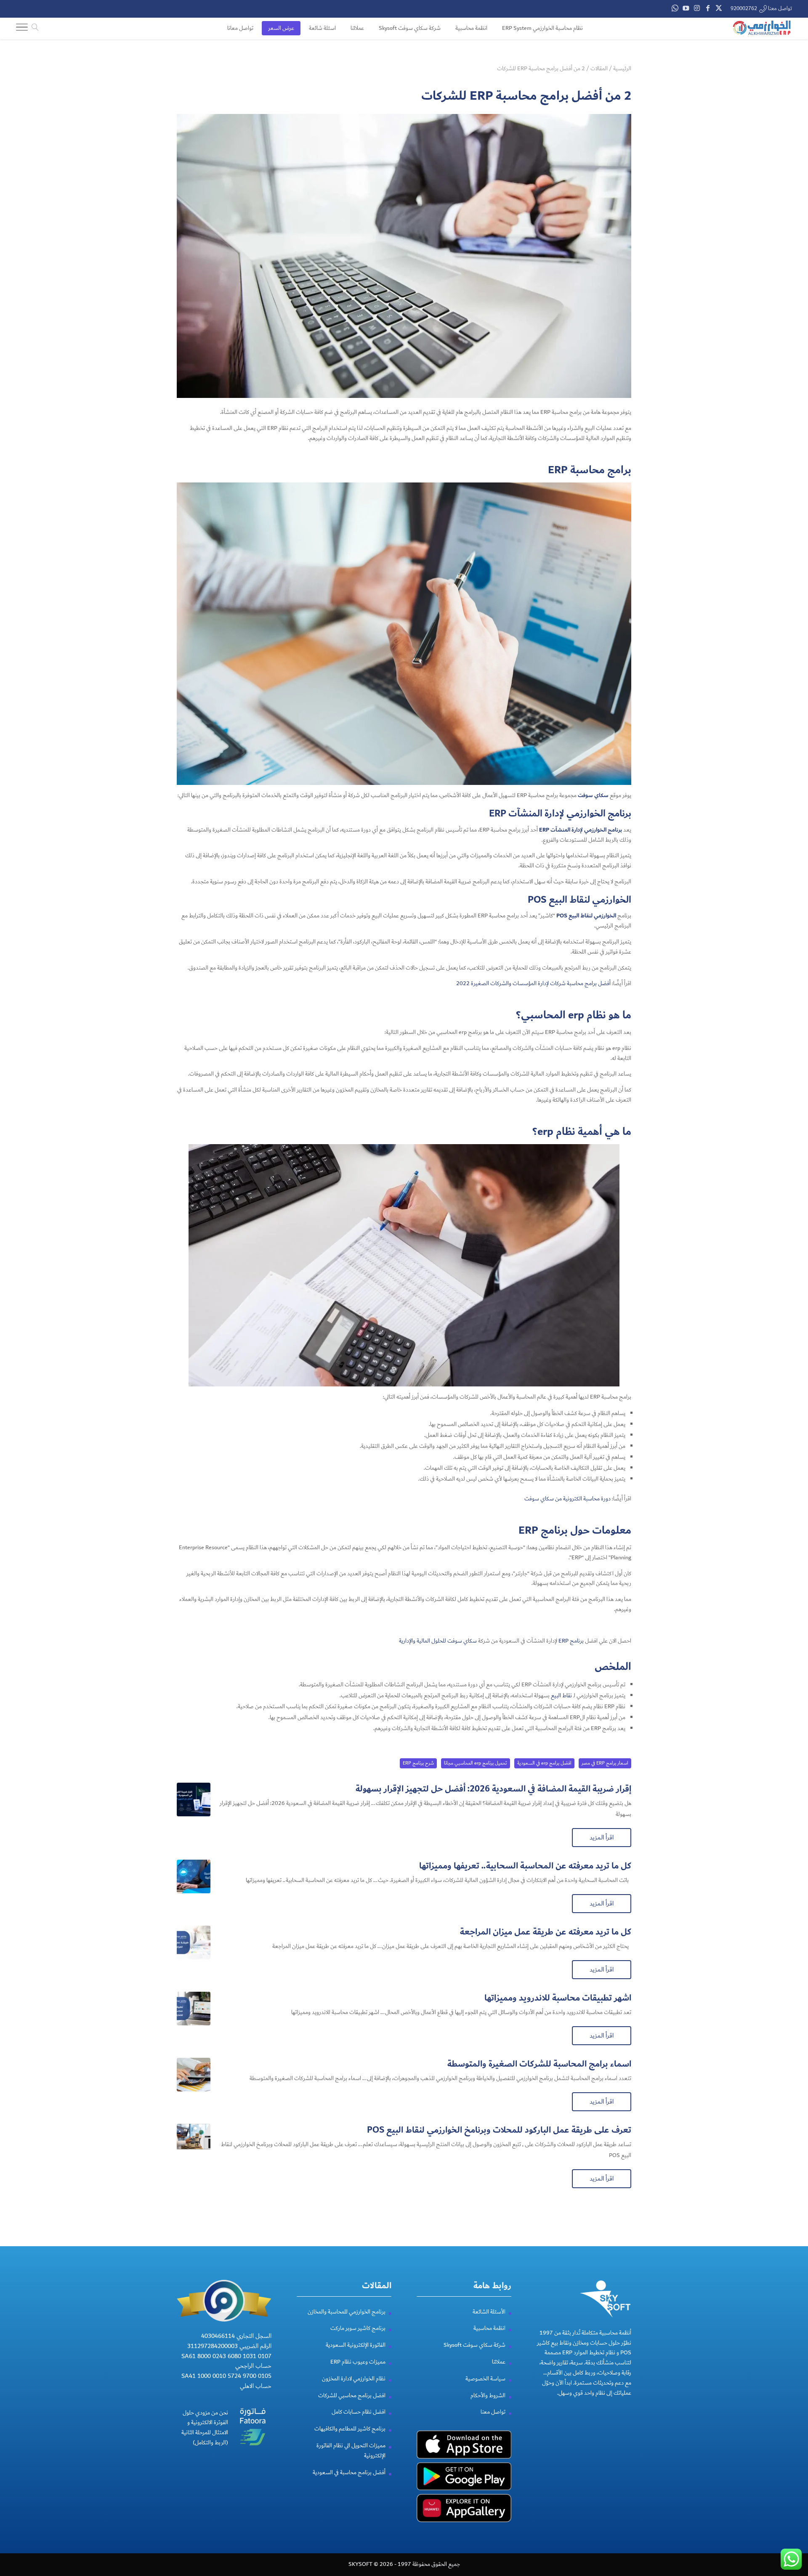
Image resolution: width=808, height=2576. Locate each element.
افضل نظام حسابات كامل (359, 2412)
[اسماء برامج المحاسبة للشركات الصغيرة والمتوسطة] (194, 2075)
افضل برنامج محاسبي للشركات (352, 2396)
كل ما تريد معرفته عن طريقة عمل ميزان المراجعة (546, 1932)
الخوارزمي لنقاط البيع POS (586, 916)
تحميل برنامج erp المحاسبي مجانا (476, 1763)
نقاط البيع (561, 1696)
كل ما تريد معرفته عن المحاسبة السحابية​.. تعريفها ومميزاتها (525, 1866)
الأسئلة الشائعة (489, 2312)
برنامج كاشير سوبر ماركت (358, 2328)
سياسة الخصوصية (485, 2379)
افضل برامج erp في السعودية (544, 1763)
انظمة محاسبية (489, 2328)
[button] (787, 2520)
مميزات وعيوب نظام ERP (358, 2362)
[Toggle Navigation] (22, 29)
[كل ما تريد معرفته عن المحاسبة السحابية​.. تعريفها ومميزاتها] (194, 1876)
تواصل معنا (493, 2412)
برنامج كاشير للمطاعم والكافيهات (350, 2429)
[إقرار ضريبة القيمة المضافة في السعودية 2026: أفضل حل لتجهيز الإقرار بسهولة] (194, 1799)
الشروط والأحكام (488, 2396)
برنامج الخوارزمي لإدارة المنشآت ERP (581, 830)
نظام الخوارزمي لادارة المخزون (354, 2379)
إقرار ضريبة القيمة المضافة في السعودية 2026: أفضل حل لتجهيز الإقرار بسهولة (493, 1789)
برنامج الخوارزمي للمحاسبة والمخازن (347, 2312)
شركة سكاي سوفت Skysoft (474, 2345)
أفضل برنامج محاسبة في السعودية (349, 2473)
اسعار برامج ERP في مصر (605, 1763)
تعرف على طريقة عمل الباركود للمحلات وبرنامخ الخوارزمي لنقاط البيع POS (499, 2130)
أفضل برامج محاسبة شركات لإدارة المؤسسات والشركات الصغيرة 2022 (533, 983)
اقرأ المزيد (602, 1837)
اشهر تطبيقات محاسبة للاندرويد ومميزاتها (558, 1998)
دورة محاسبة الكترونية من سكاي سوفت (567, 1499)
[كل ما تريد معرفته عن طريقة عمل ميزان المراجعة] (194, 1943)
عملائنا (499, 2362)
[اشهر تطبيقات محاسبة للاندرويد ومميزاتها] (194, 2009)
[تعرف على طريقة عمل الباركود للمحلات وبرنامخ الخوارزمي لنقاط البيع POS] (194, 2141)
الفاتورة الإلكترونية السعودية (356, 2345)
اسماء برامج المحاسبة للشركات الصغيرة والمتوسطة (539, 2064)
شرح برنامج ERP (418, 1763)
